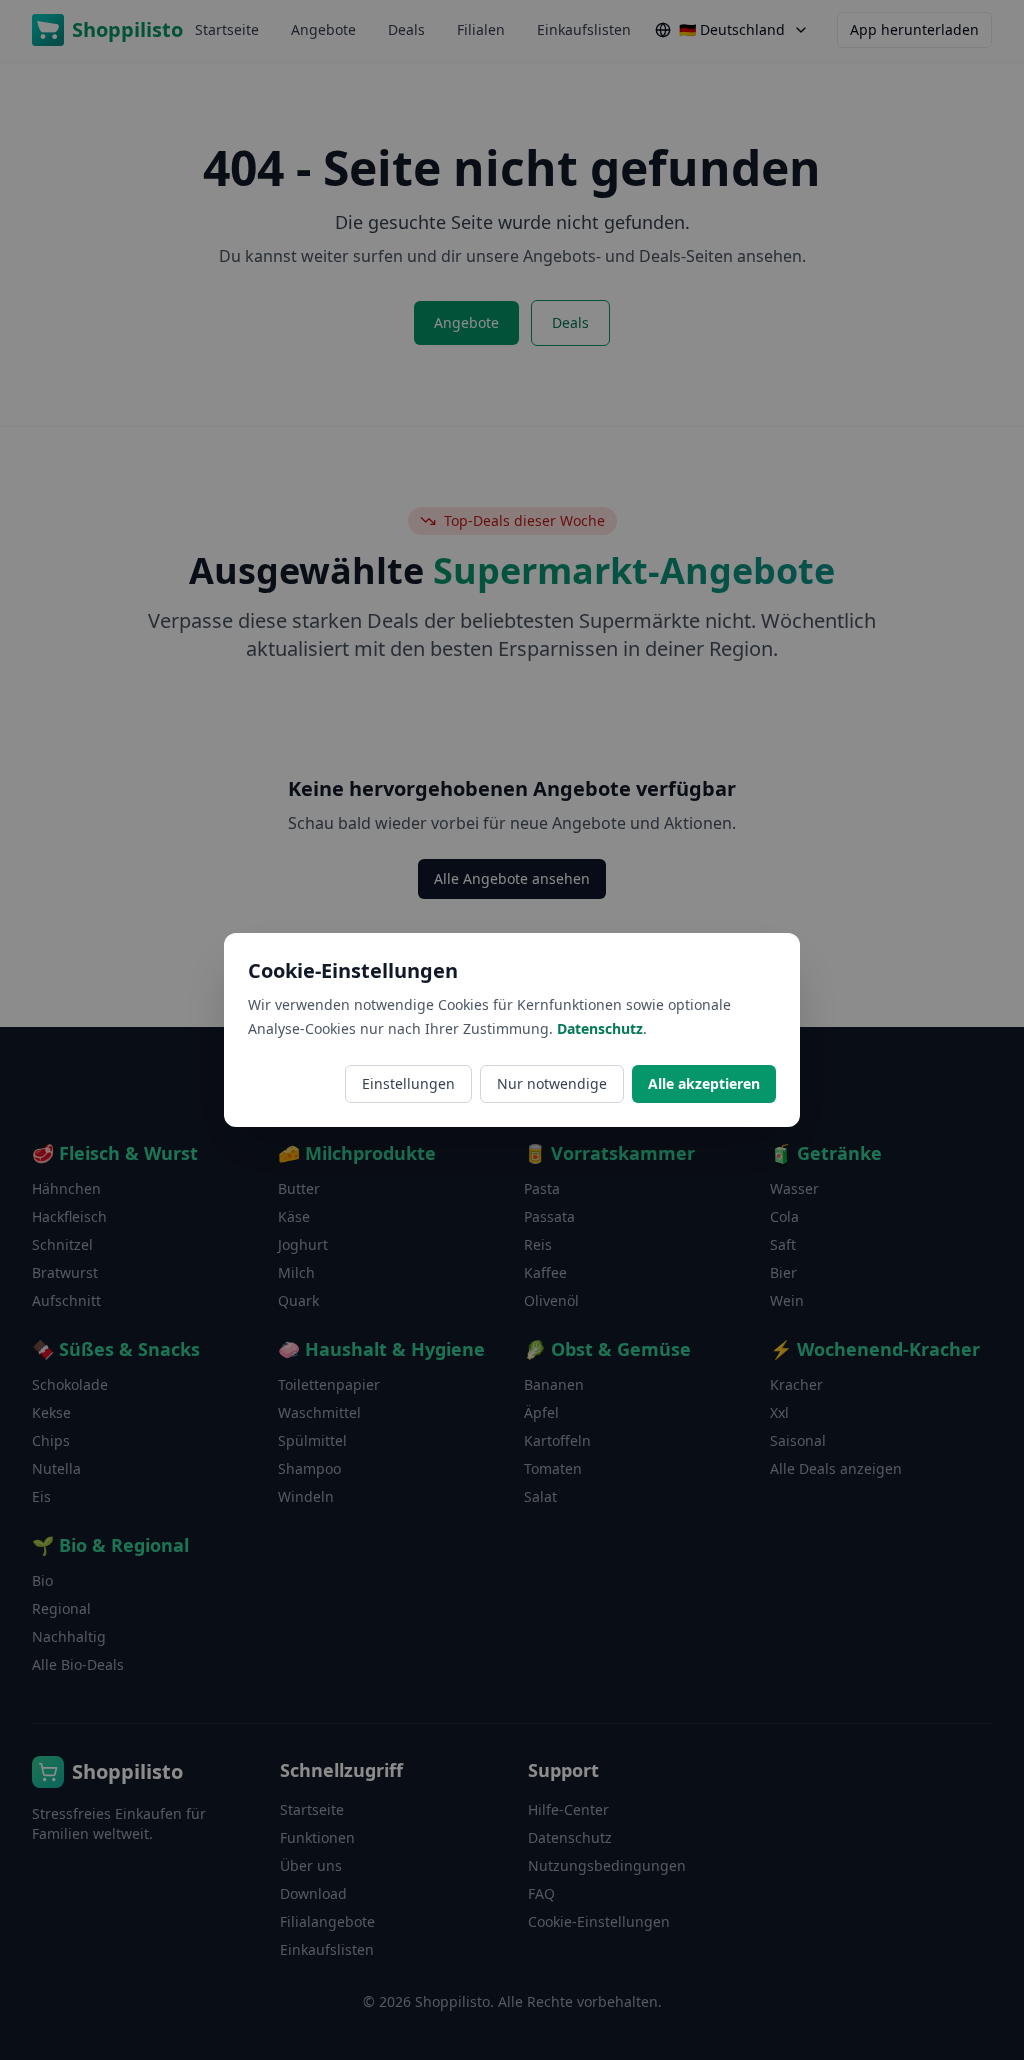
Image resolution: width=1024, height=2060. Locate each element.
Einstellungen (408, 1083)
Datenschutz (600, 1028)
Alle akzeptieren (704, 1083)
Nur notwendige (552, 1083)
